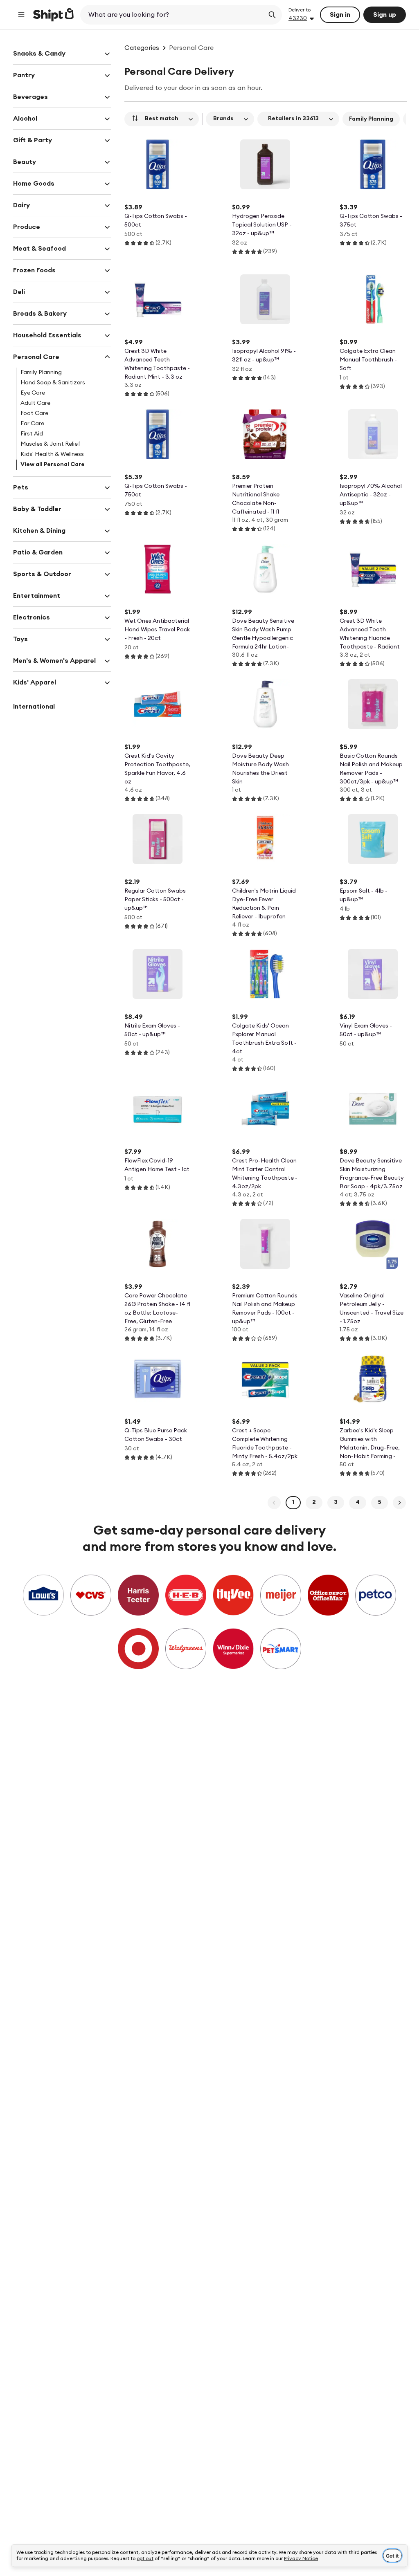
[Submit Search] (272, 15)
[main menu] (21, 15)
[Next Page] (399, 1503)
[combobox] (173, 15)
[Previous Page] (274, 1503)
